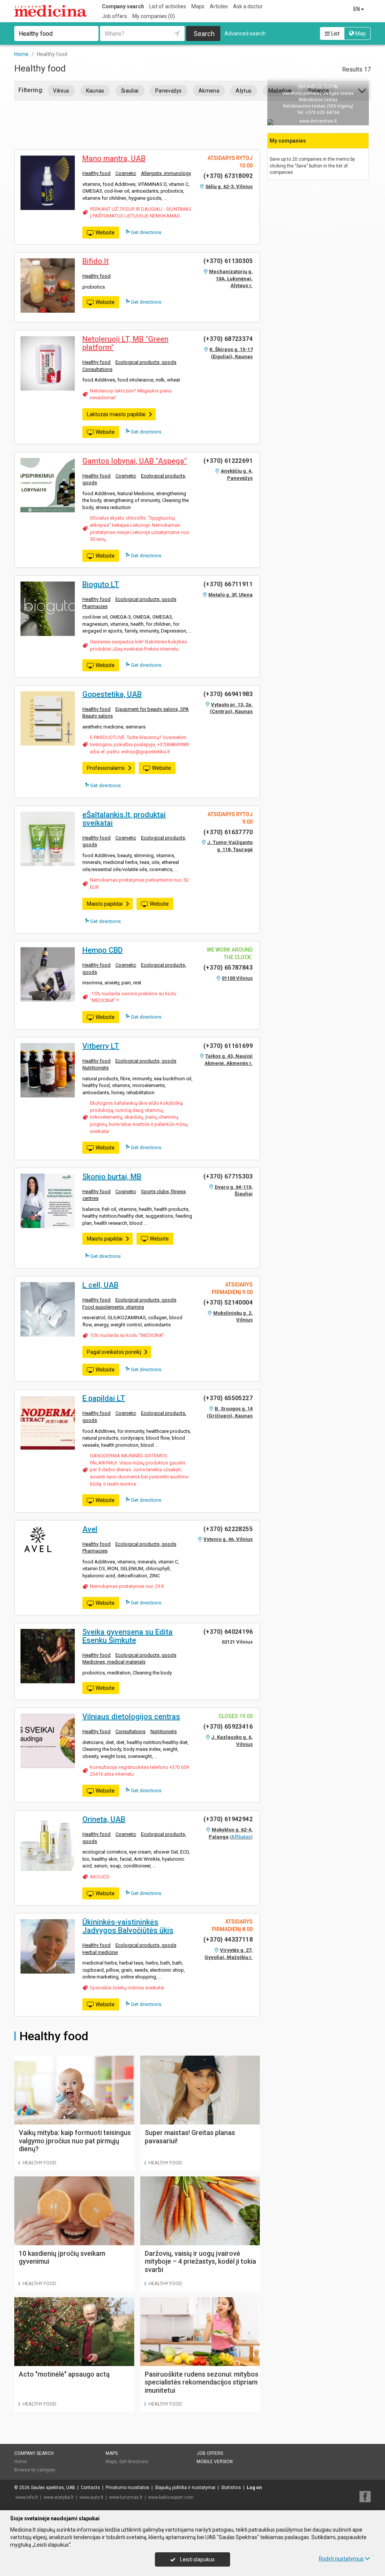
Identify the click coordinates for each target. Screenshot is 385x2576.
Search (204, 34)
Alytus (244, 91)
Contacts (90, 2488)
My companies (154, 16)
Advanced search (245, 33)
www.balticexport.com (171, 2497)
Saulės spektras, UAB (53, 2488)
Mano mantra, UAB (114, 158)
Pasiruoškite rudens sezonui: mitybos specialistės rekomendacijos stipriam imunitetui (202, 2382)
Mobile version (215, 2462)
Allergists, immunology (166, 173)
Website (105, 233)
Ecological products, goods (146, 362)
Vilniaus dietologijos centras (131, 1717)
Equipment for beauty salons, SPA (152, 709)
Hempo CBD (102, 950)
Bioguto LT (101, 584)
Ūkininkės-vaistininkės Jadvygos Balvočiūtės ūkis (128, 1926)
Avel (90, 1529)
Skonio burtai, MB (112, 1177)
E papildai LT (104, 1398)
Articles (219, 6)
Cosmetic (126, 173)
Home (20, 2462)
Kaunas (95, 91)
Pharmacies (95, 606)
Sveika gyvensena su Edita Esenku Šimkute (127, 1636)
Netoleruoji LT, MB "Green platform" (125, 343)
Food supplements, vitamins (113, 1307)
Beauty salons (98, 716)
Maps (198, 6)
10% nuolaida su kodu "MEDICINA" (127, 1335)
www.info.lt (27, 2497)
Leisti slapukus (197, 2559)
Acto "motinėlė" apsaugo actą (64, 2374)
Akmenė (209, 91)
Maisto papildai (105, 904)
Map (360, 33)
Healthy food (96, 173)
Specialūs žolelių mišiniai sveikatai (127, 1988)
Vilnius (61, 91)
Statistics (231, 2488)
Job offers (114, 16)
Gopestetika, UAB (112, 694)
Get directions (146, 232)
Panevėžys (169, 91)
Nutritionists (95, 1068)
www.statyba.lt (59, 2497)
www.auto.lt (91, 2497)
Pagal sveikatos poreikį (114, 1352)
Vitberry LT (101, 1046)
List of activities (168, 6)
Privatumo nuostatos (127, 2488)
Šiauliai (130, 91)
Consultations (97, 369)
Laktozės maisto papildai (116, 414)
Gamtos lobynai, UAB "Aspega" (135, 461)
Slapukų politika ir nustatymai (185, 2488)
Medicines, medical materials (114, 1662)
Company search (123, 6)
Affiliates (241, 1837)
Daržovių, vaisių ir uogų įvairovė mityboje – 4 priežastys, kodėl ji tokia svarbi (200, 2261)
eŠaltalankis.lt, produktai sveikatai (124, 819)
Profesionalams (106, 768)
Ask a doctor (248, 6)
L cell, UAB (100, 1285)
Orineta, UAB (104, 1819)
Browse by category (35, 2470)
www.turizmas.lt (126, 2497)
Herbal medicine (100, 1952)
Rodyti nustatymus (341, 2559)
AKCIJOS (100, 1877)
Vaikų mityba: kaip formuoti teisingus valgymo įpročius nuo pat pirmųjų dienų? (75, 2141)
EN (357, 9)
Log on (254, 2488)
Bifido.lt (95, 261)
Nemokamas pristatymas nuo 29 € (127, 1586)
